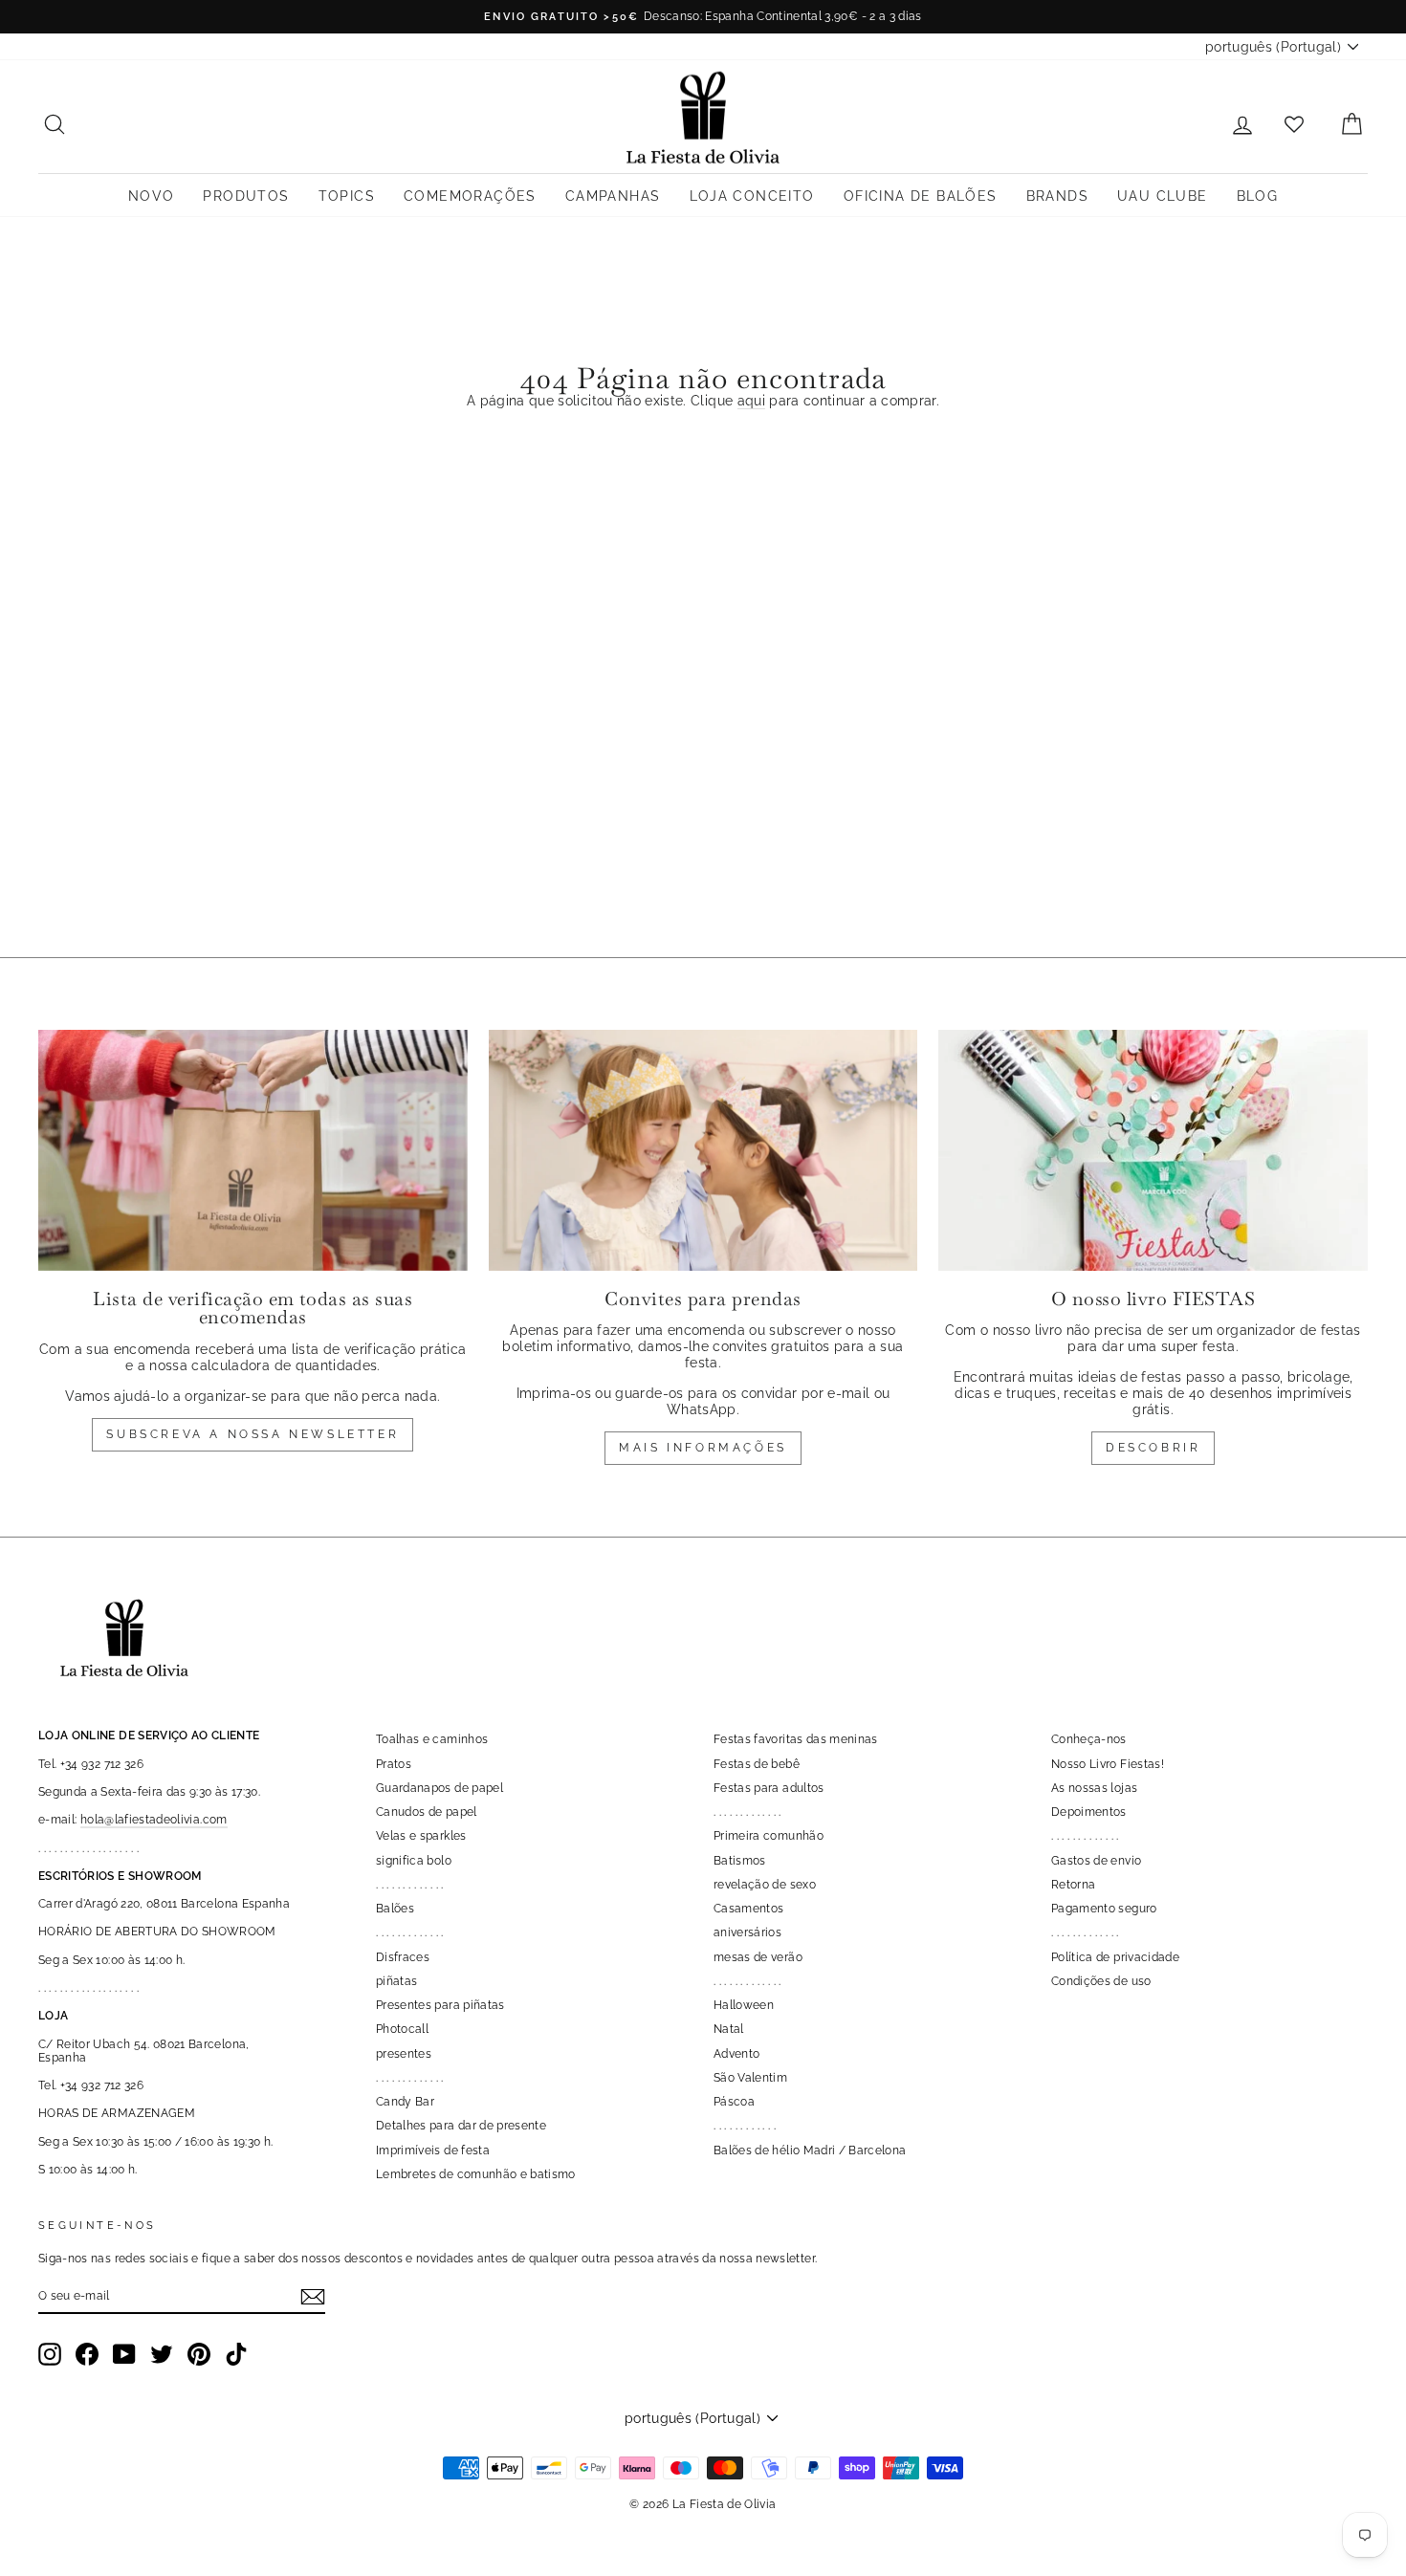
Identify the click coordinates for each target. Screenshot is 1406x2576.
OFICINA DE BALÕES (921, 196)
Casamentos (749, 1909)
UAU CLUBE (1163, 196)
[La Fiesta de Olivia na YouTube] (124, 2354)
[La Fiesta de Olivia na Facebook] (87, 2354)
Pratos (394, 1764)
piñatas (396, 1981)
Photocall (402, 2029)
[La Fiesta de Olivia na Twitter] (162, 2354)
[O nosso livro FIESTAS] (1153, 1150)
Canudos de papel (427, 1812)
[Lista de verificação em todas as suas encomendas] (253, 1150)
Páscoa (734, 2102)
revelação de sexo (765, 1885)
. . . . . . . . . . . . (745, 2126)
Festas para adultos (769, 1788)
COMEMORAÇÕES (470, 196)
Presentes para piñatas (440, 2005)
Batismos (740, 1861)
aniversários (747, 1932)
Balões (395, 1909)
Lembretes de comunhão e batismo (476, 2174)
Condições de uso (1101, 1981)
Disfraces (403, 1957)
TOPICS (347, 196)
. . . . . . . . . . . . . (410, 1885)
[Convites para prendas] (703, 1150)
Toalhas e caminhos (432, 1739)
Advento (736, 2054)
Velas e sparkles (421, 1836)
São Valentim (750, 2078)
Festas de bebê (757, 1764)
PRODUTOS (246, 196)
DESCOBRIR (1153, 1448)
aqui (751, 401)
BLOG (1258, 196)
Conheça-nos (1089, 1739)
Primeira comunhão (769, 1836)
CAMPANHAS (613, 196)
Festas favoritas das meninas (796, 1739)
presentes (404, 2054)
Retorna (1073, 1885)
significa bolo (414, 1861)
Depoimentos (1089, 1812)
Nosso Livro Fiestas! (1108, 1764)
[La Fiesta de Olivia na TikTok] (236, 2354)
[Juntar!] (313, 2297)
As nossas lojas (1094, 1788)
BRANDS (1057, 196)
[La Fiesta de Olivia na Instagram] (50, 2354)
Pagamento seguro (1104, 1909)
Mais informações (703, 1448)
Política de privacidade (1115, 1957)
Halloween (744, 2005)
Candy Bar (405, 2102)
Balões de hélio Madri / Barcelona (810, 2150)
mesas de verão (758, 1957)
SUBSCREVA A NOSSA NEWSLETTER (253, 1434)
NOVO (152, 196)
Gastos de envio (1096, 1861)
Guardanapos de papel (439, 1788)
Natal (729, 2029)
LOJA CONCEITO (752, 196)
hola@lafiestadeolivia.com (154, 1820)
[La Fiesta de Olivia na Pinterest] (199, 2354)
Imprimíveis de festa (433, 2150)
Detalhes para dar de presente (461, 2126)
